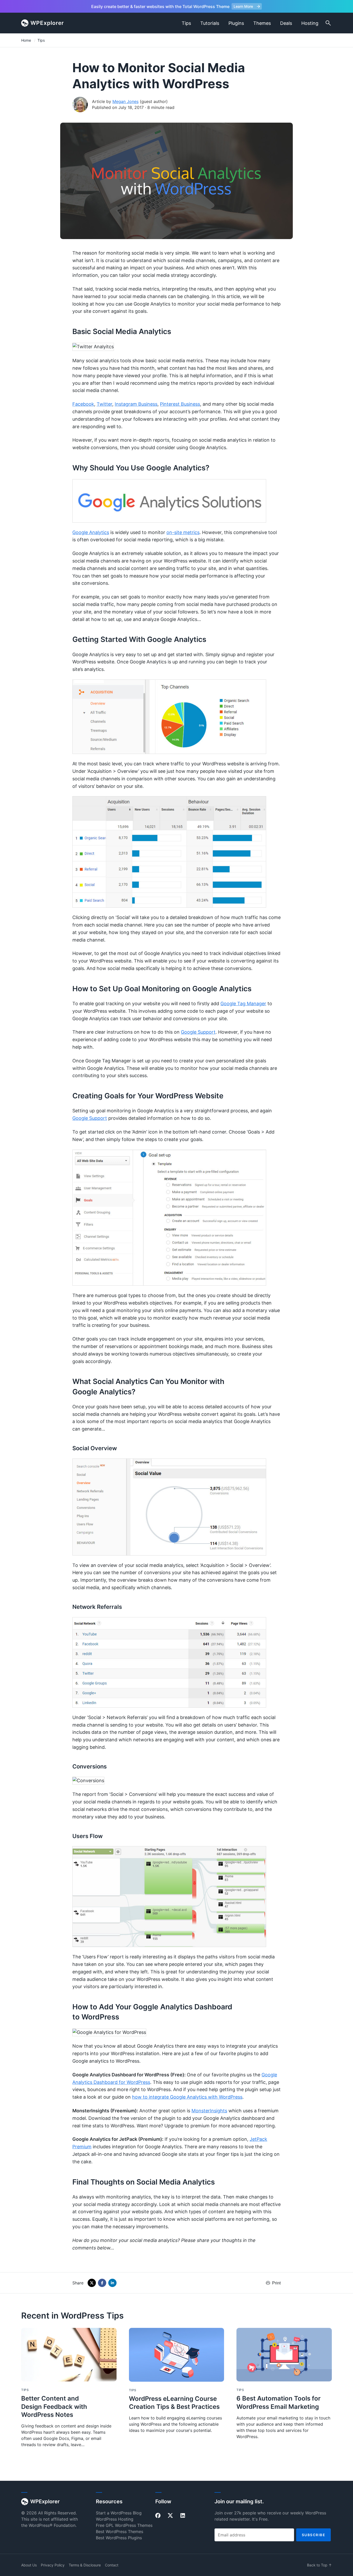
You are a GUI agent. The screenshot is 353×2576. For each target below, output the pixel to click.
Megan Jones (125, 101)
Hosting (310, 23)
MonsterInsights (209, 2111)
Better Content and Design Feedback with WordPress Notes (54, 2406)
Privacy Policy (53, 2565)
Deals (286, 23)
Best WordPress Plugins (119, 2538)
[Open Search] (328, 23)
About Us (29, 2565)
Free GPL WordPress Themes (124, 2525)
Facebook (83, 404)
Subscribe (314, 2535)
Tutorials (210, 23)
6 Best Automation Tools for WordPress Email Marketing (279, 2402)
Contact (112, 2565)
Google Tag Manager (243, 1004)
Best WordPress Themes (120, 2531)
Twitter (104, 404)
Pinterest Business (180, 404)
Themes (262, 23)
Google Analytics (91, 532)
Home (26, 40)
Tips (186, 23)
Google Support (198, 1032)
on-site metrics (183, 532)
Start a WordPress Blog (119, 2513)
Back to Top (319, 2565)
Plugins (236, 23)
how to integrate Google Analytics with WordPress (187, 2097)
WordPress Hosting (115, 2519)
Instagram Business (136, 404)
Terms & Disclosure (85, 2565)
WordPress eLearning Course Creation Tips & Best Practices (174, 2403)
